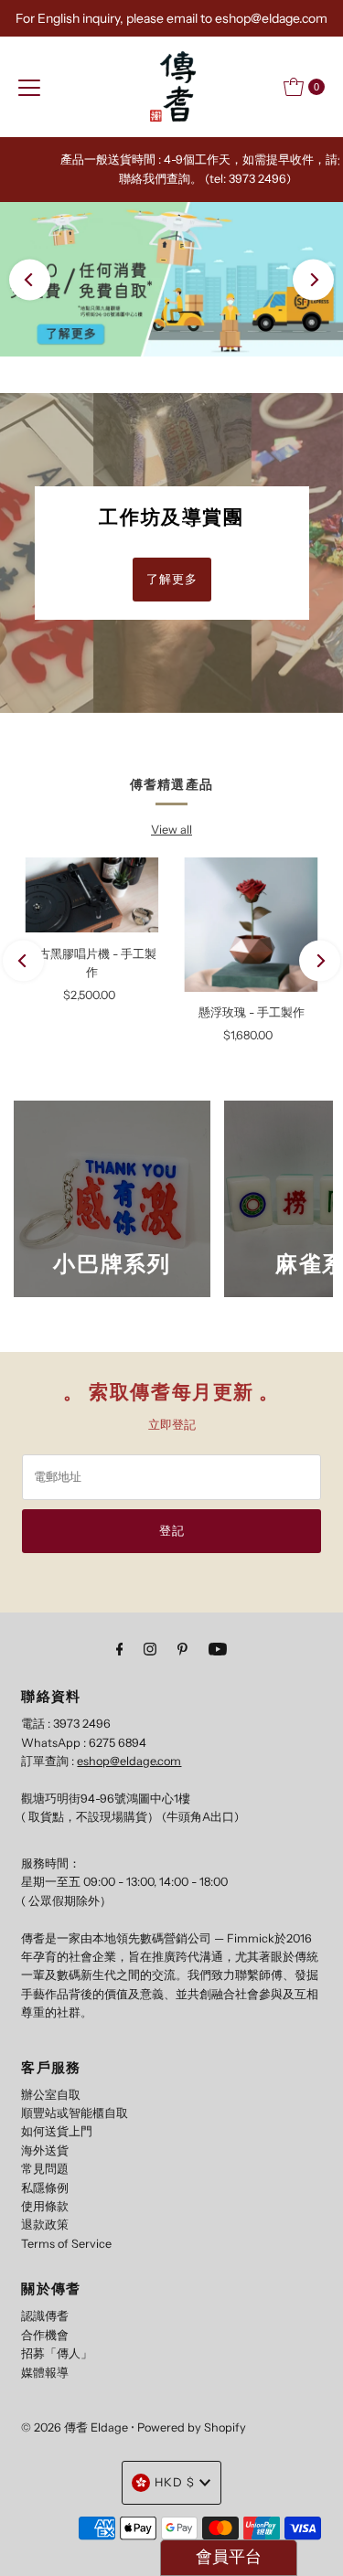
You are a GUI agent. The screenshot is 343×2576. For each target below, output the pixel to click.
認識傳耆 (45, 2316)
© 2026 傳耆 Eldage (75, 2427)
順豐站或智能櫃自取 (75, 2113)
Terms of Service (66, 2244)
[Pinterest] (182, 1649)
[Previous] (30, 279)
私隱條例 (45, 2188)
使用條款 (45, 2206)
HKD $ (175, 2482)
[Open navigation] (29, 87)
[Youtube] (218, 1649)
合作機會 (45, 2335)
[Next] (313, 279)
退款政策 (45, 2225)
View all (171, 830)
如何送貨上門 (57, 2131)
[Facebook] (120, 1649)
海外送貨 (45, 2150)
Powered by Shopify (192, 2427)
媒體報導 (45, 2373)
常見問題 (45, 2169)
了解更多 (172, 579)
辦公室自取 (51, 2095)
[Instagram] (150, 1649)
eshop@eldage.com (129, 1761)
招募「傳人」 (57, 2353)
